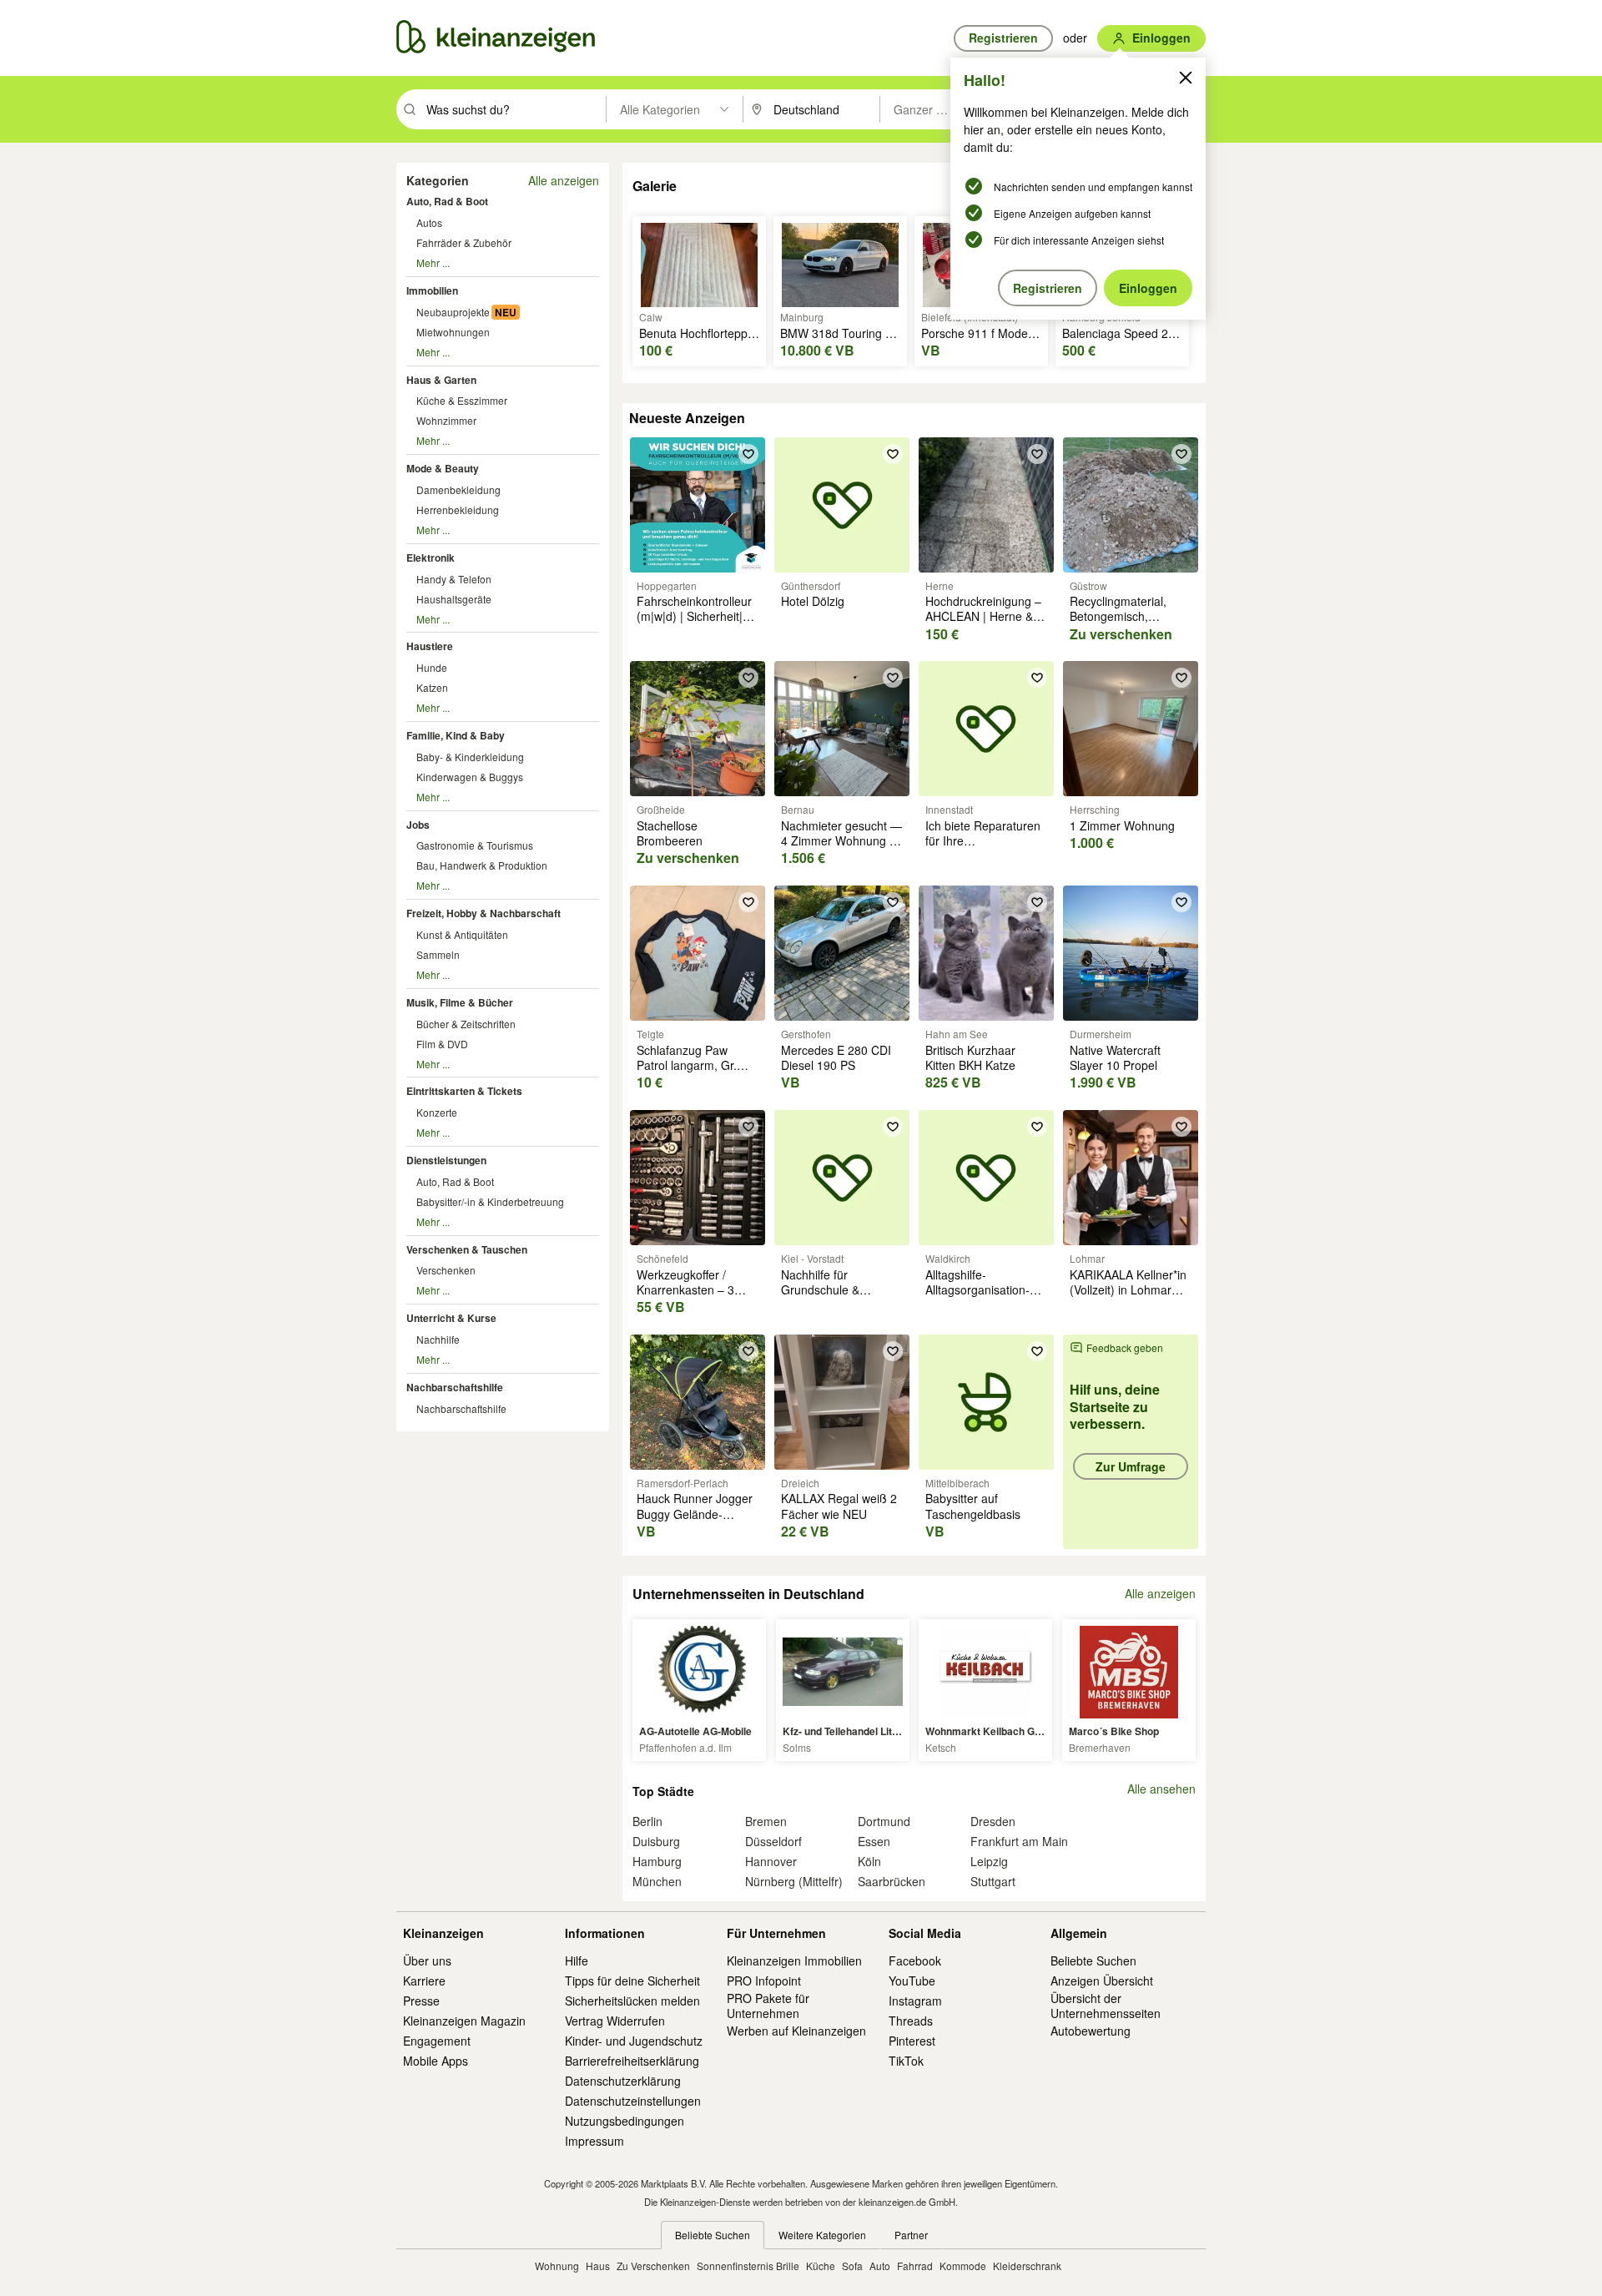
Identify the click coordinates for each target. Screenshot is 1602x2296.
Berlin (647, 1821)
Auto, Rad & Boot (447, 201)
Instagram (915, 2001)
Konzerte (437, 1112)
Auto (880, 2266)
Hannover (771, 1861)
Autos (429, 222)
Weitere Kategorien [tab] (822, 2235)
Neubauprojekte (453, 312)
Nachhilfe (438, 1339)
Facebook (915, 1960)
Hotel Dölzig (813, 601)
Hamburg (657, 1861)
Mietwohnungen (453, 332)
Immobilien (432, 290)
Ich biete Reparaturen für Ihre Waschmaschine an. (983, 840)
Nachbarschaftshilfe (455, 1387)
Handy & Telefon (454, 579)
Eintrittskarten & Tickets (464, 1091)
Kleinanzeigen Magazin (464, 2021)
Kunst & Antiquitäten (462, 934)
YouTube (912, 1981)
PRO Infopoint (764, 1981)
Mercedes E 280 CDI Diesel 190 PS (836, 1057)
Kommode (963, 2266)
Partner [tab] (911, 2235)
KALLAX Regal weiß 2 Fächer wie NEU (839, 1506)
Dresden (993, 1821)
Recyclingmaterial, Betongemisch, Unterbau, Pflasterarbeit (1118, 624)
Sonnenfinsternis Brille (748, 2266)
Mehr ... (433, 262)
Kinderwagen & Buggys (470, 777)
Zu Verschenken (653, 2266)
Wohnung (557, 2266)
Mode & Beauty (443, 468)
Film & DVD (442, 1044)
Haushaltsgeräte (454, 599)
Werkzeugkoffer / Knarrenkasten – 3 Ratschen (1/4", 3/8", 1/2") (691, 1297)
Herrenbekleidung (458, 510)
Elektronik (431, 558)
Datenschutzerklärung (623, 2081)
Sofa (852, 2266)
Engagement (437, 2041)
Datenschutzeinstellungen (633, 2101)
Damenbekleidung (458, 489)
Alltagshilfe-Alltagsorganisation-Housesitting (977, 1289)
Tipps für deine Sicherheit (632, 1981)
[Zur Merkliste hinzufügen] (748, 454)
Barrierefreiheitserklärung (632, 2061)
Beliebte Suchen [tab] (713, 2235)
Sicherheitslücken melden (632, 2001)
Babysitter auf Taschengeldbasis (973, 1506)
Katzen (432, 687)
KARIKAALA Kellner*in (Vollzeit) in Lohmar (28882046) (1128, 1289)
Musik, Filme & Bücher (460, 1002)
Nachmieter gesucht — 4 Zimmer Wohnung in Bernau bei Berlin (841, 840)
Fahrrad (915, 2266)
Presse (421, 2001)
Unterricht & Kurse (451, 1318)
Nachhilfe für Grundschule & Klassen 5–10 (820, 1289)
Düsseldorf (773, 1841)
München (657, 1881)
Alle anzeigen (564, 180)
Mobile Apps (436, 2061)
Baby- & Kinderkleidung (470, 757)
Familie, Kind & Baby (456, 735)
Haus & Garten (441, 380)
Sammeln (438, 954)
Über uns (427, 1960)
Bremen (766, 1821)
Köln (869, 1861)
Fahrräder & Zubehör (464, 242)
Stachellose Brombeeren (670, 833)
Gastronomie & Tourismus (475, 845)
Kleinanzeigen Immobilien (794, 1960)
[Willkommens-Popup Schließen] (1186, 78)
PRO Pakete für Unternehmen (768, 2006)
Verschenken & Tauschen (467, 1249)
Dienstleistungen (446, 1160)
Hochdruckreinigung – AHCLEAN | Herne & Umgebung (983, 616)
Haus (598, 2266)
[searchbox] (514, 109)
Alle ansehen (1161, 1789)
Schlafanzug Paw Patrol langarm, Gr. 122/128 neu (687, 1065)
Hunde (432, 667)
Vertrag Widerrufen (615, 2021)
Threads (911, 2021)
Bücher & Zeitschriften (466, 1024)
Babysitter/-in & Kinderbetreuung (490, 1201)
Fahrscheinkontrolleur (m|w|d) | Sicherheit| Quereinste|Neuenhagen (702, 616)
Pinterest (912, 2041)
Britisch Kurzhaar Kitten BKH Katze (970, 1057)
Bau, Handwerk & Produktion (482, 865)
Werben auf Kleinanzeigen (796, 2031)
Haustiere (430, 646)
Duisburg (656, 1841)
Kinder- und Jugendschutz (634, 2041)
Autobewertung (1091, 2031)
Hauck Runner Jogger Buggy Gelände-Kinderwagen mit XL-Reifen (695, 1521)
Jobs (418, 825)
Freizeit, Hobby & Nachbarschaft (484, 913)
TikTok (906, 2061)
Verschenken (446, 1270)
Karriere (424, 1981)
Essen (874, 1841)
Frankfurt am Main (1019, 1841)
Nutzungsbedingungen (625, 2121)
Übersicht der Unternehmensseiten (1106, 2006)
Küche (821, 2266)
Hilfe (577, 1960)
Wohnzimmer (446, 420)
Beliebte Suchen (1093, 1960)
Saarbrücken (892, 1881)
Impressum (594, 2141)
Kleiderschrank (1027, 2266)
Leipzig (989, 1861)
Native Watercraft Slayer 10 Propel (1115, 1057)
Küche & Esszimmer (462, 400)
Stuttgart (993, 1881)
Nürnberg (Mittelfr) (794, 1881)
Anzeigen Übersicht (1102, 1981)
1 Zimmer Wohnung (1122, 825)
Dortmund (884, 1821)
